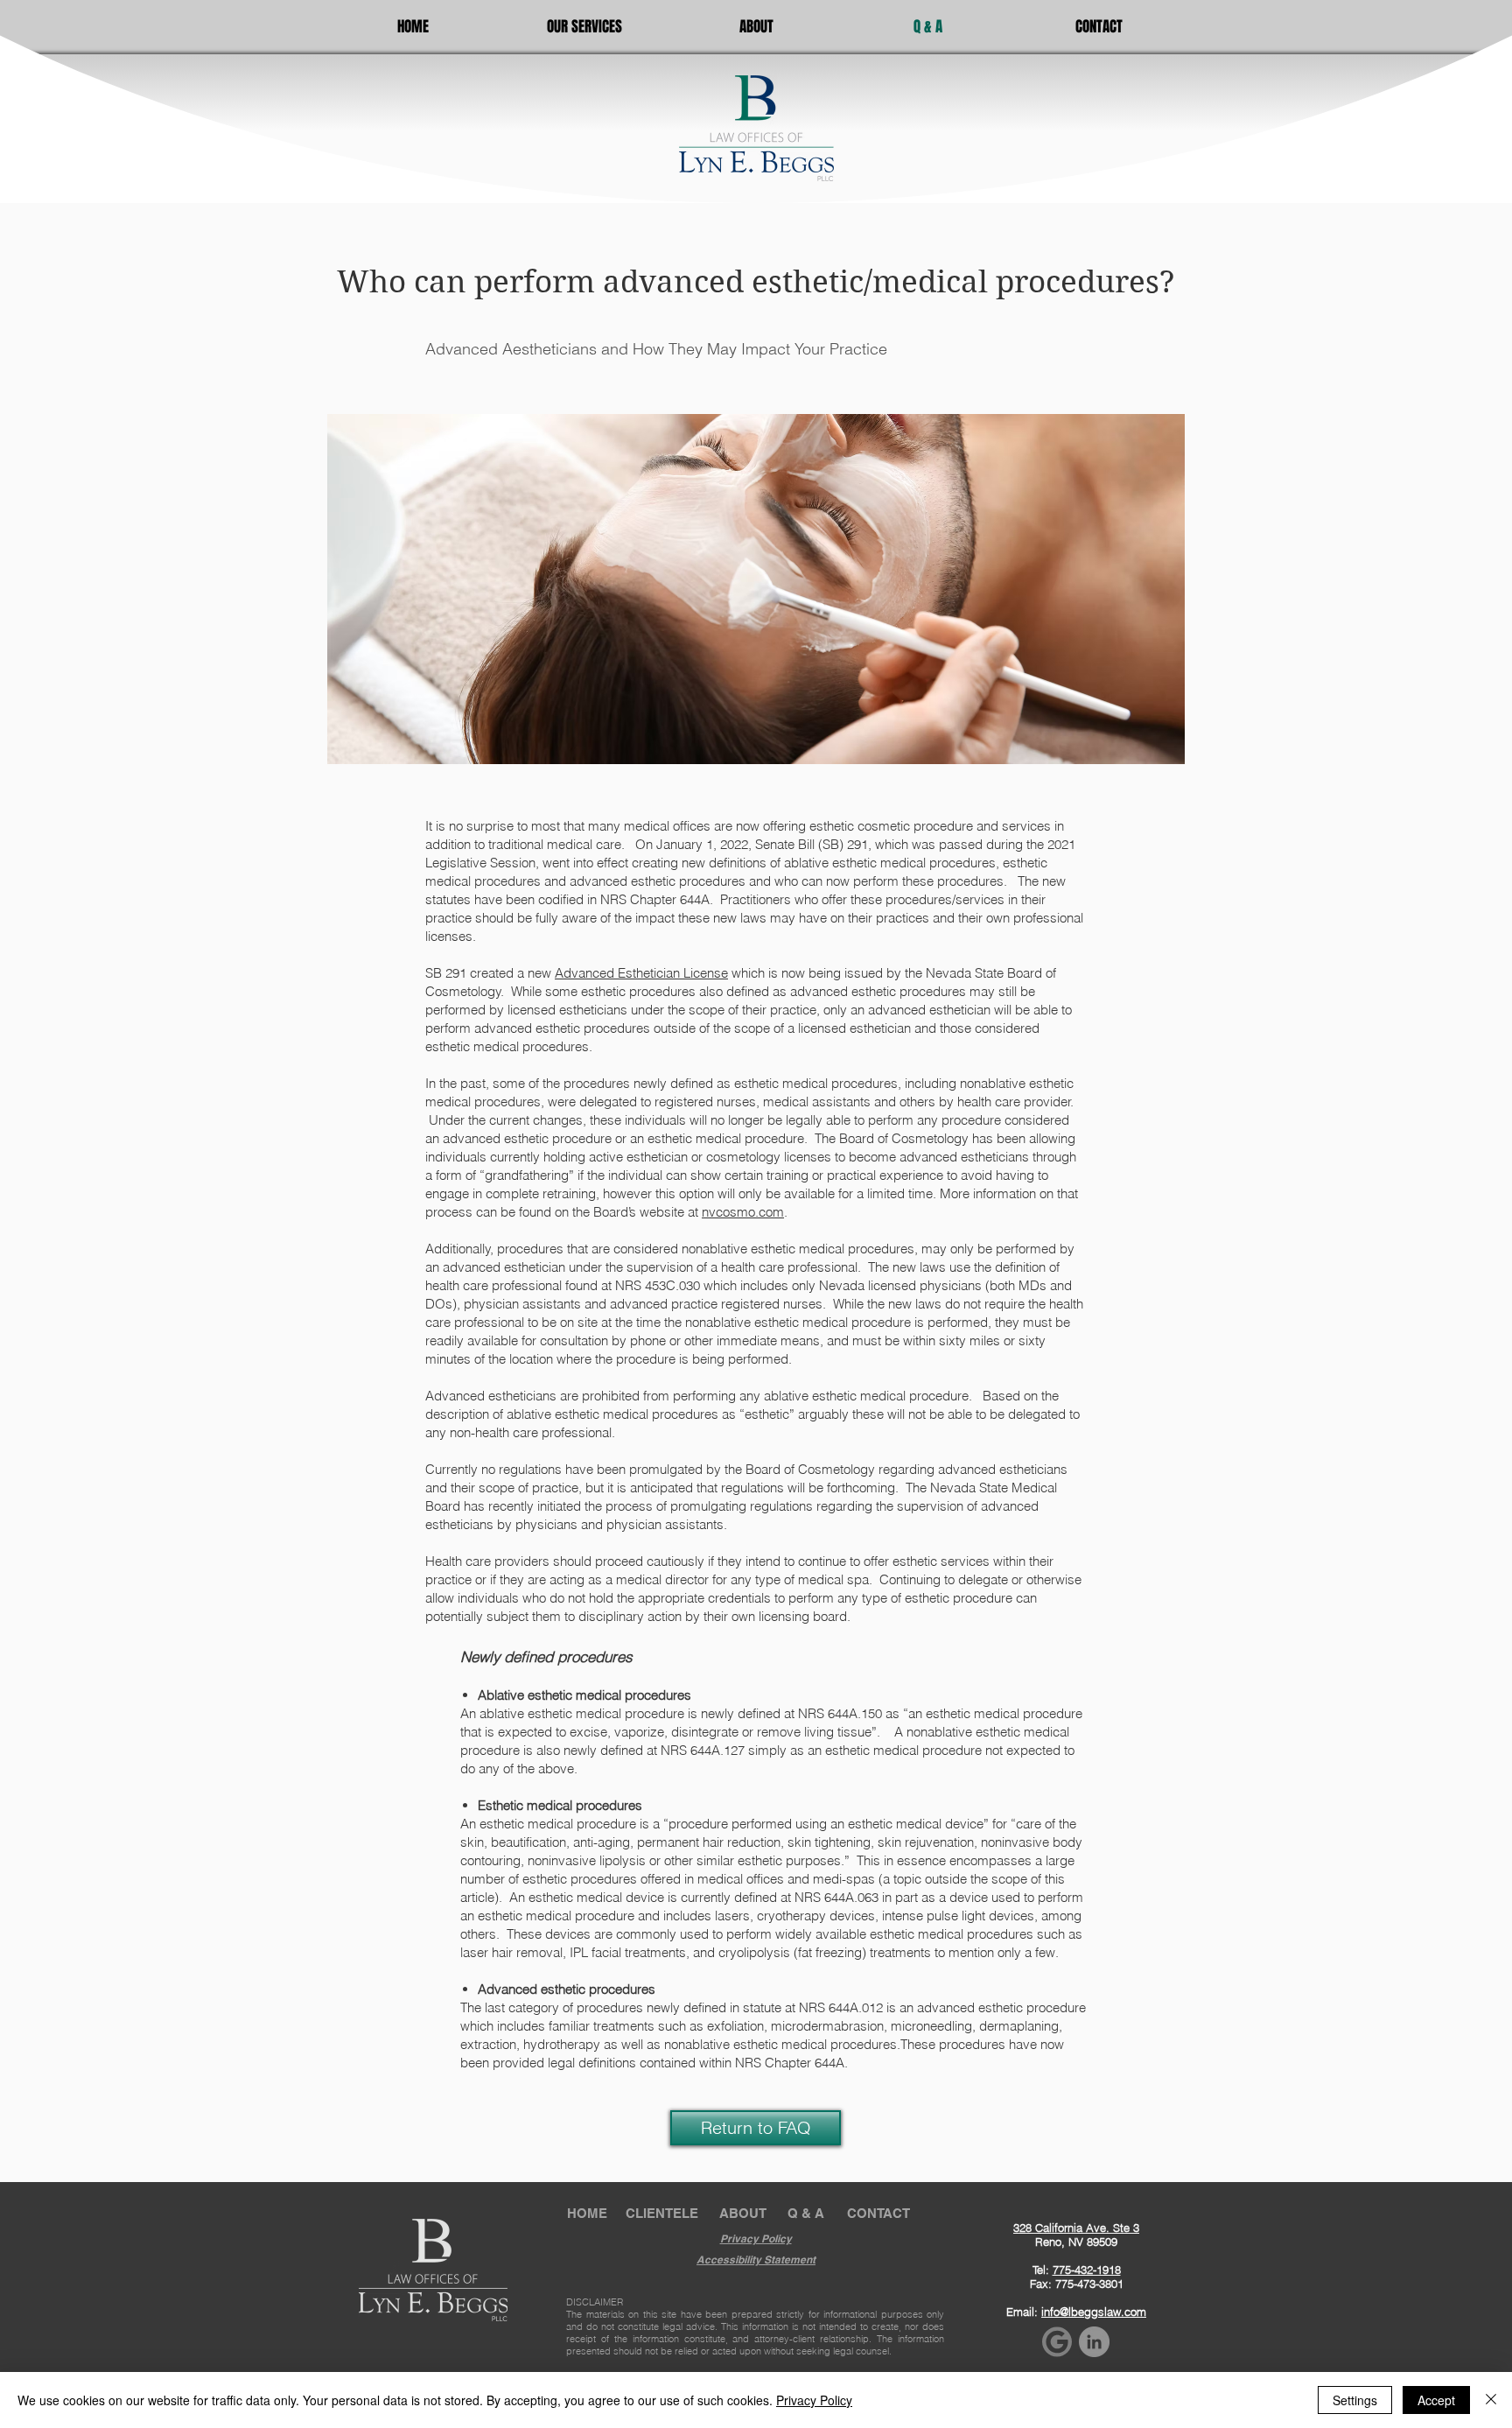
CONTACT (878, 2213)
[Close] (1491, 2400)
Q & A (806, 2213)
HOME (587, 2213)
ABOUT (743, 2213)
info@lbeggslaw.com (1094, 2312)
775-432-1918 (1087, 2270)
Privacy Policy (814, 2400)
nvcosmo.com (743, 1212)
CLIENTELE (662, 2213)
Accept (1436, 2400)
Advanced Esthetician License (641, 973)
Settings (1355, 2400)
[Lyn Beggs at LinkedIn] (1094, 2342)
